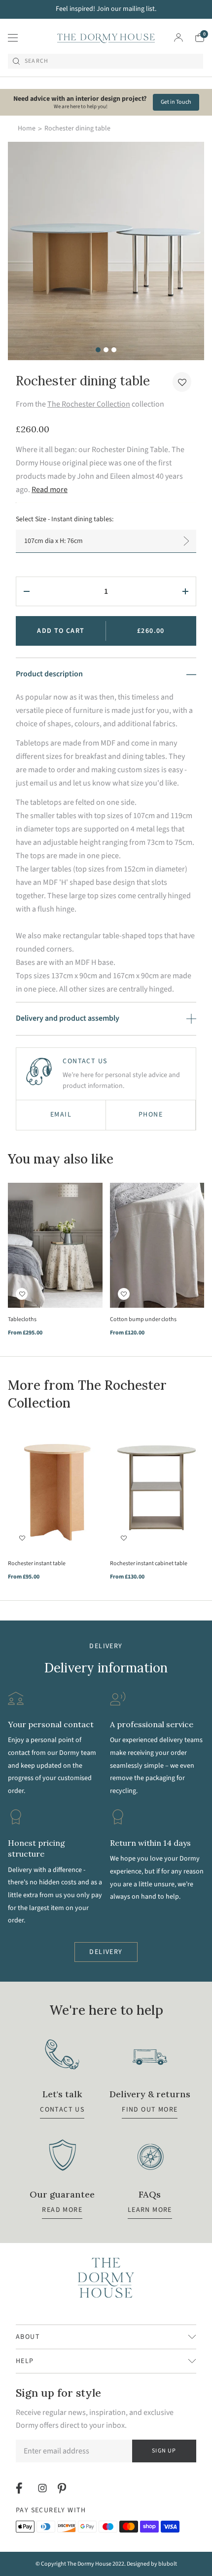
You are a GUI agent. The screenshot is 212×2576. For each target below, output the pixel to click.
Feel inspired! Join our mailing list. (106, 9)
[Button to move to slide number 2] (106, 350)
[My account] (178, 38)
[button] (182, 382)
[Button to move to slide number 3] (114, 350)
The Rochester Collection (89, 404)
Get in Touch (176, 102)
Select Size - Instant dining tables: (65, 519)
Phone (151, 1115)
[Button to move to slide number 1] (98, 350)
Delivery (106, 1952)
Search (36, 61)
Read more (50, 490)
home (27, 128)
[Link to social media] (20, 2488)
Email (61, 1115)
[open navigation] (13, 38)
